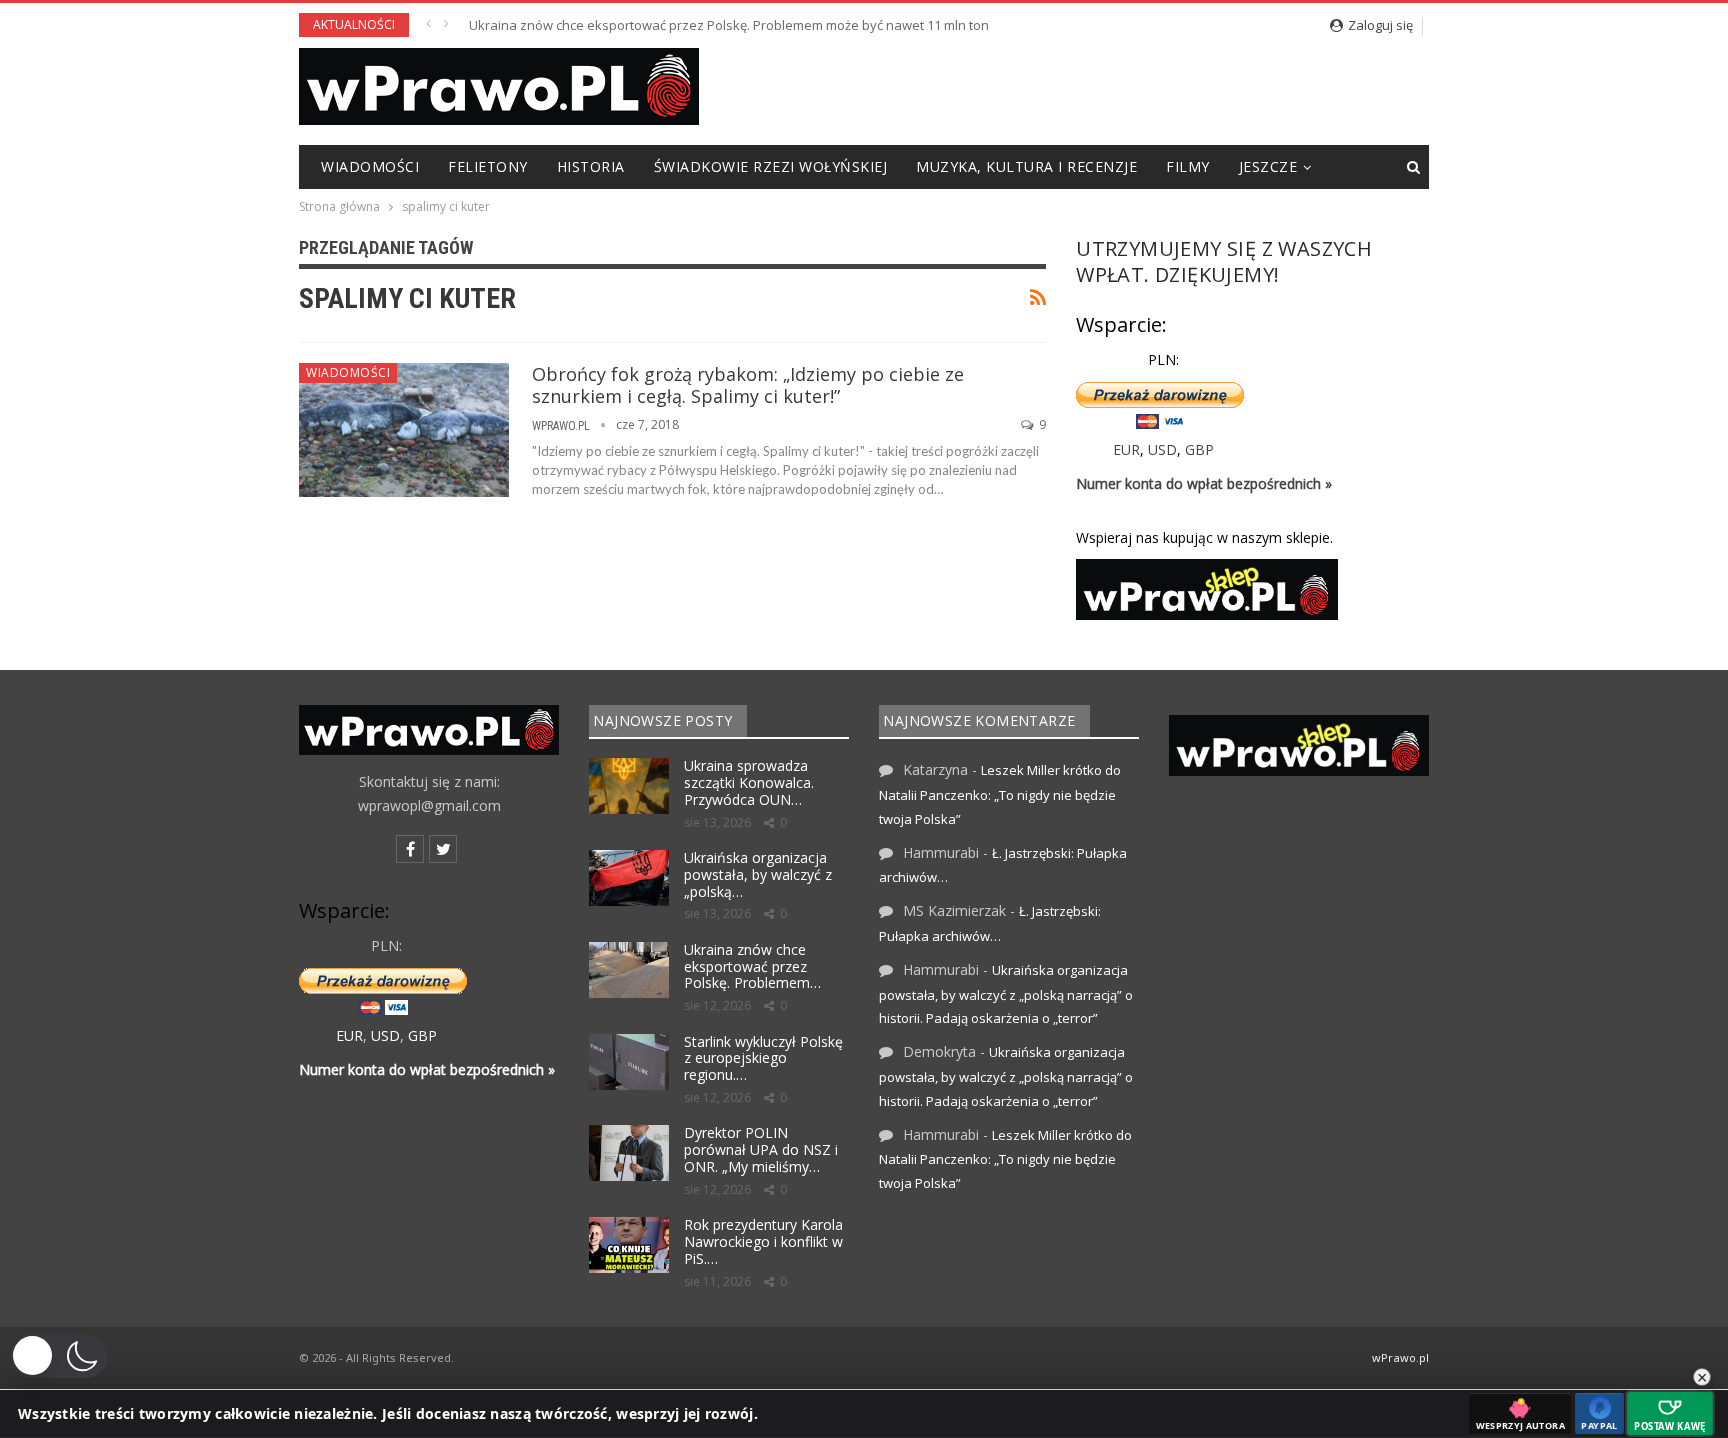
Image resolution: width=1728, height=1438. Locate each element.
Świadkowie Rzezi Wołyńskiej (771, 166)
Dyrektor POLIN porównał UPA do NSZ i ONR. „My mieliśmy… (761, 1149)
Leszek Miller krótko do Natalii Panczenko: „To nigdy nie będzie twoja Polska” (1000, 794)
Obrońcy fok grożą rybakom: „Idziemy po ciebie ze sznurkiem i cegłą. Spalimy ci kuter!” (748, 385)
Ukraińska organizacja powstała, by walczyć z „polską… (758, 874)
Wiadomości (370, 166)
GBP (1199, 449)
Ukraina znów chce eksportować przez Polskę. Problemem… (752, 966)
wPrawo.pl (1400, 1357)
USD (1162, 449)
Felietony (488, 166)
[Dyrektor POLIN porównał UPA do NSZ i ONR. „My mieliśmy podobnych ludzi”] (629, 1153)
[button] (59, 1356)
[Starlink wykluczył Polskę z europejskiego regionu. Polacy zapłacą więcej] (629, 1062)
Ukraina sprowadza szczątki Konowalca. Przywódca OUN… (749, 782)
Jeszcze (1268, 166)
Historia (591, 166)
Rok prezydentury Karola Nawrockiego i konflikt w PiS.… (763, 1241)
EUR (1126, 449)
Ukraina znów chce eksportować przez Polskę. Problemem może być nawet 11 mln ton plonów (753, 25)
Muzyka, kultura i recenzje (1026, 166)
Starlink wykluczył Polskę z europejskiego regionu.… (763, 1058)
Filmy (1188, 166)
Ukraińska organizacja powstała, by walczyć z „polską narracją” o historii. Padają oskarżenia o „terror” (1006, 994)
